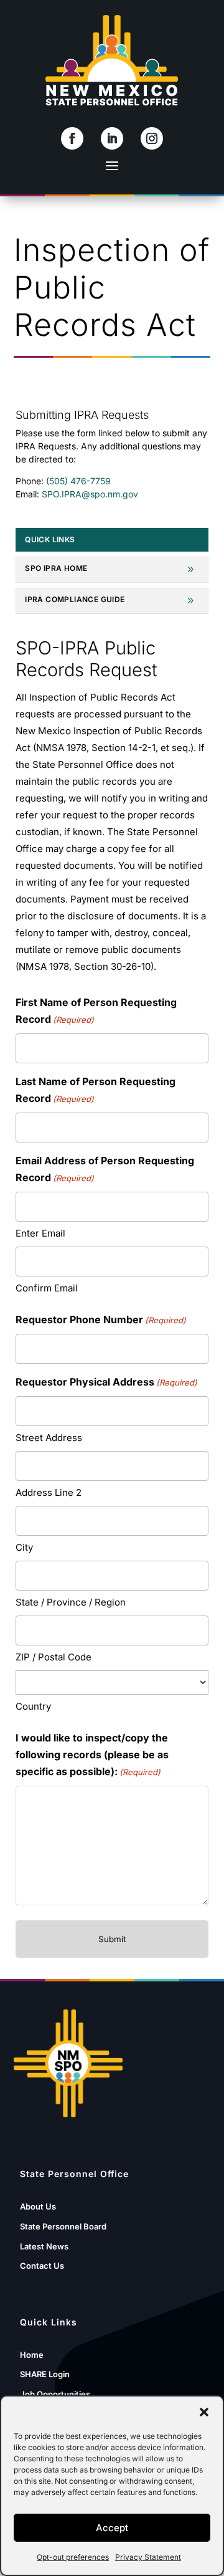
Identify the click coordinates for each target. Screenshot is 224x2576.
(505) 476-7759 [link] (78, 481)
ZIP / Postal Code (54, 1657)
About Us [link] (38, 2206)
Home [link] (32, 2355)
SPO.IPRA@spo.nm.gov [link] (90, 494)
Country (33, 1706)
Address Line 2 (49, 1492)
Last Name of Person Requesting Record (96, 1090)
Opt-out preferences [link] (73, 2557)
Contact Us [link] (42, 2266)
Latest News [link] (44, 2246)
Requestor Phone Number (101, 1319)
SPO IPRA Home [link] (56, 568)
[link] (72, 138)
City (24, 1547)
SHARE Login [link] (45, 2374)
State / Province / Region (71, 1602)
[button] (204, 2412)
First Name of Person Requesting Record (96, 1011)
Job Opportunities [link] (55, 2394)
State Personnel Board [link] (63, 2226)
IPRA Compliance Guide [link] (75, 600)
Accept (112, 2528)
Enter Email (40, 1233)
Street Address (49, 1438)
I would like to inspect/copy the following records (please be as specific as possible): (92, 1755)
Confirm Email (47, 1288)
